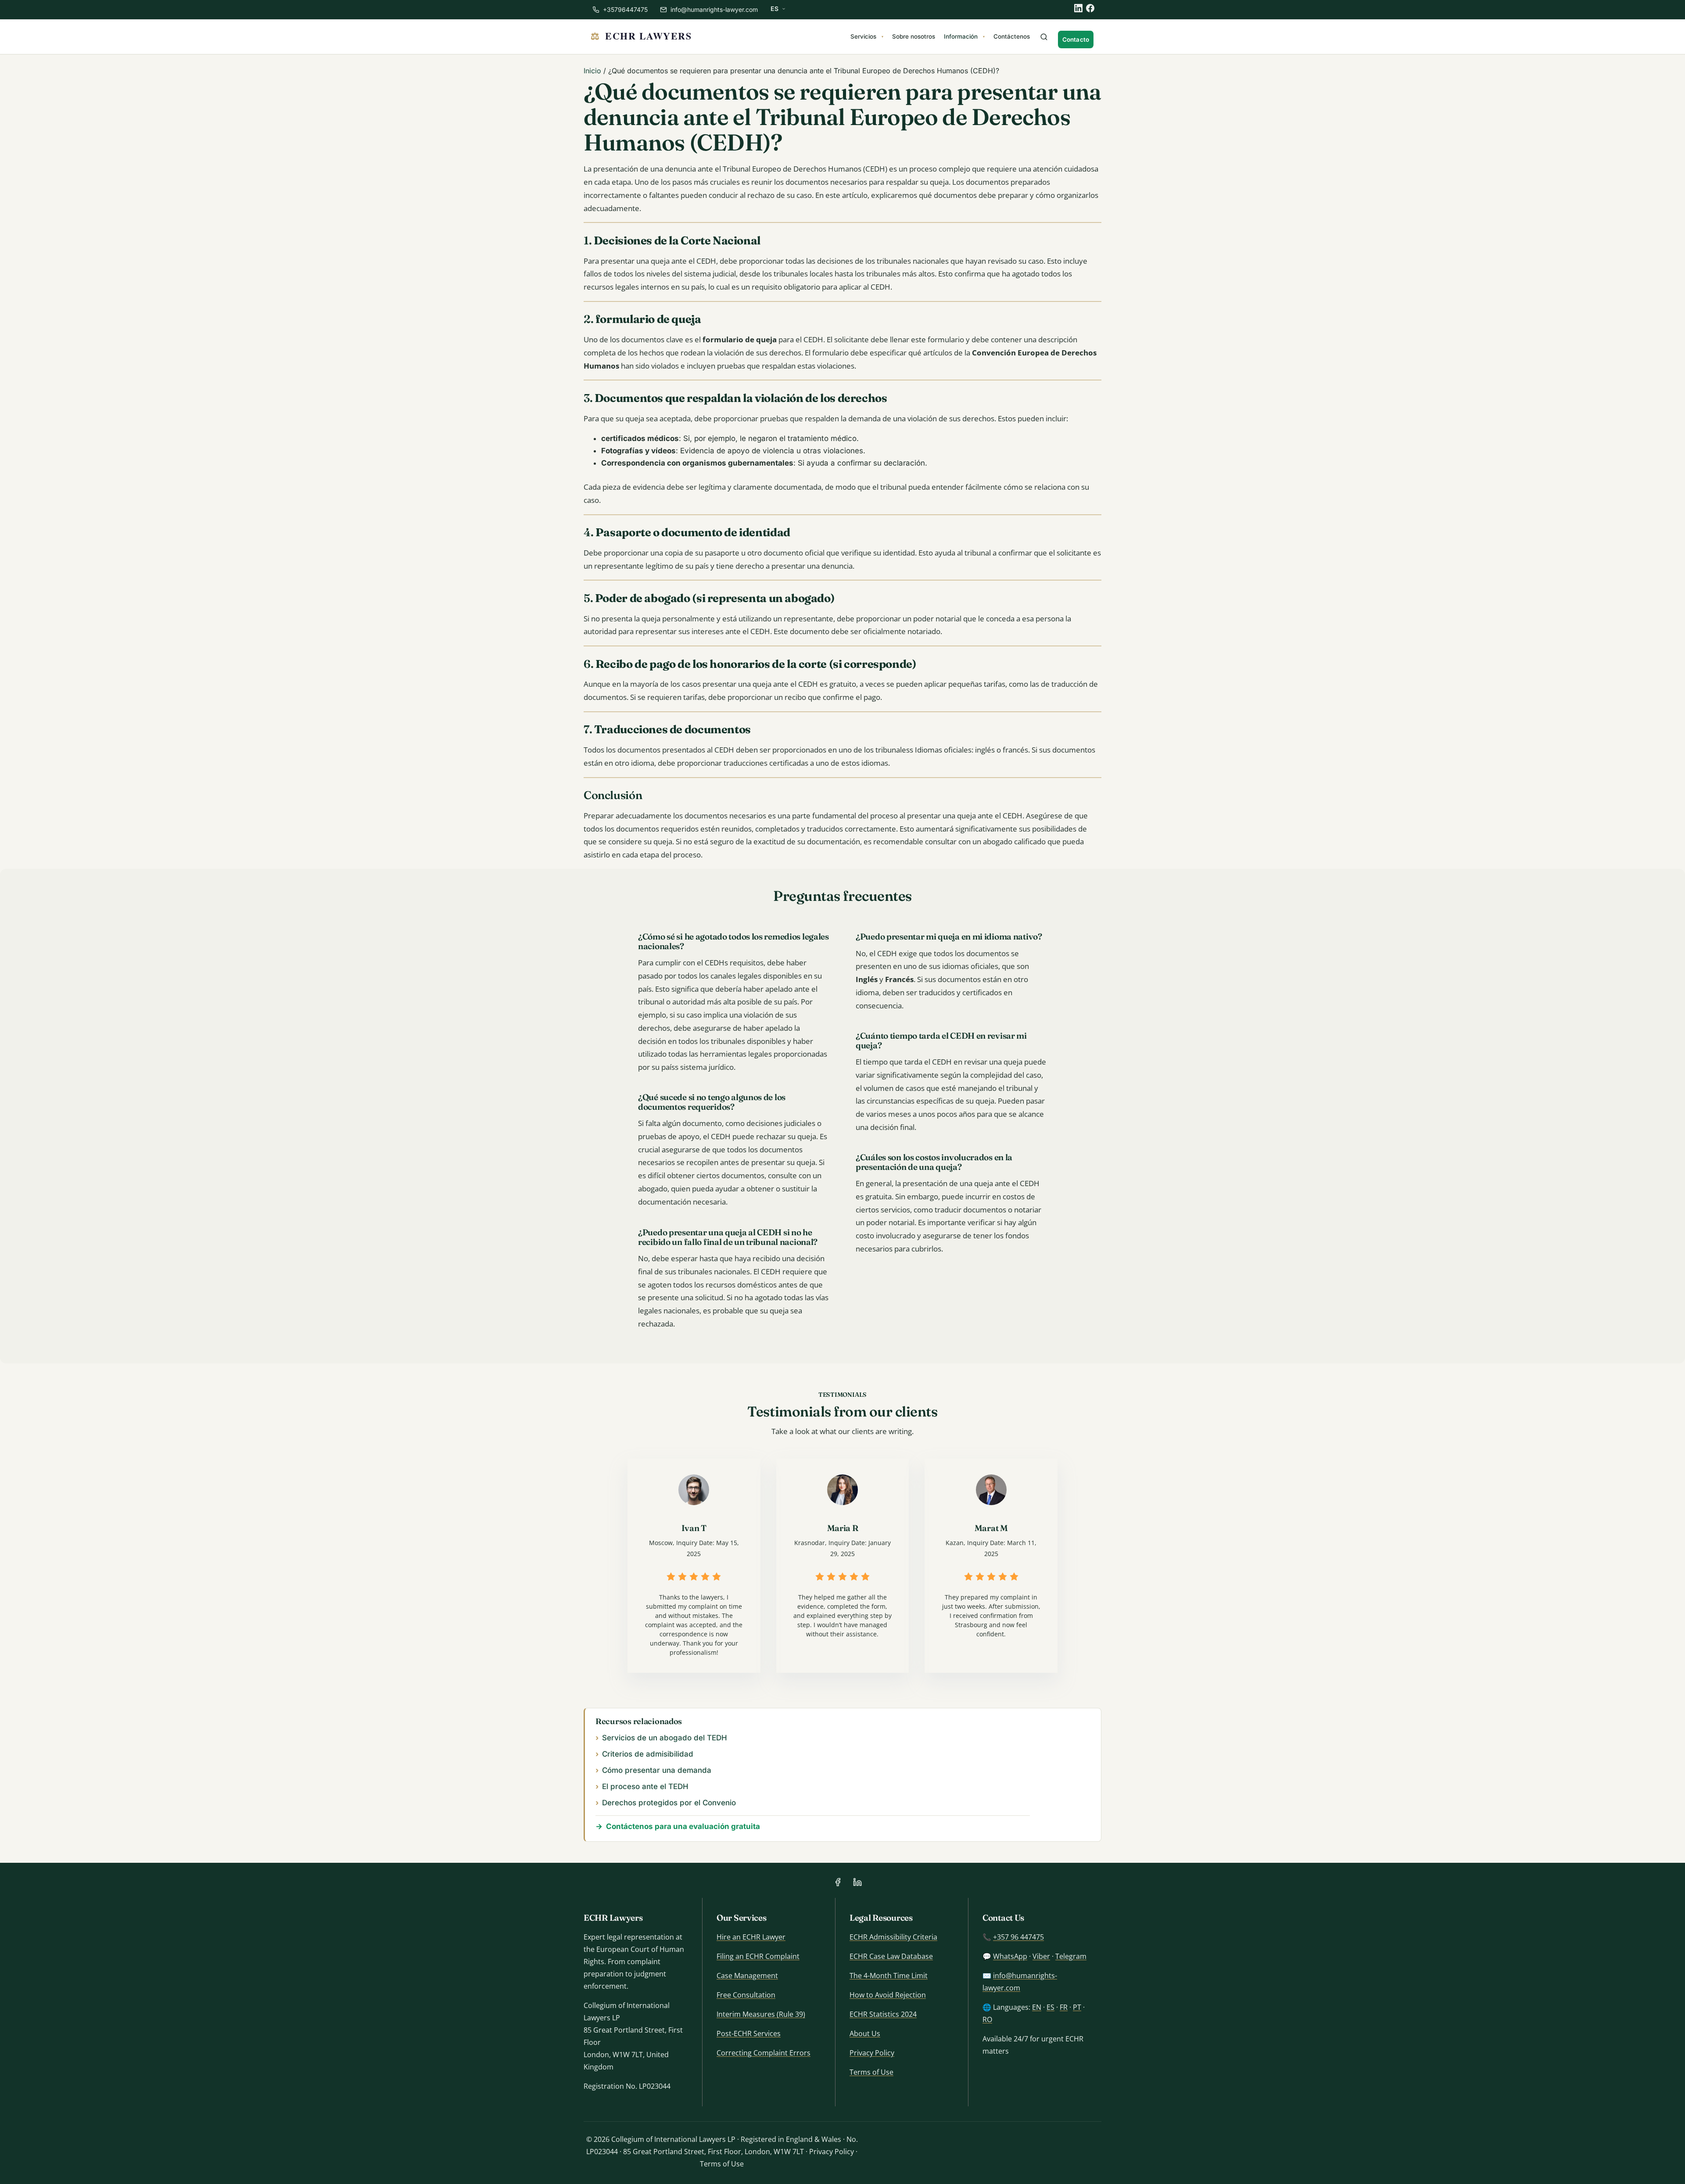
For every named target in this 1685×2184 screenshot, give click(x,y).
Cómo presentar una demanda (657, 1770)
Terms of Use (871, 2072)
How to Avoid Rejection (888, 1995)
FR (1064, 2007)
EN (1037, 2007)
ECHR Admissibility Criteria (893, 1937)
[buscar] (1044, 38)
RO (987, 2019)
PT (1077, 2007)
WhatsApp (1010, 1956)
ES (1050, 2007)
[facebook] (1090, 8)
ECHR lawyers (648, 36)
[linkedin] (1078, 8)
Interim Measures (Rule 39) (761, 2014)
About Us (865, 2033)
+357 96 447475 (1018, 1937)
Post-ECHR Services (749, 2033)
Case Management (747, 1976)
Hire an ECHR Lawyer (751, 1937)
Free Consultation (746, 1995)
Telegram (1071, 1956)
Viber (1041, 1956)
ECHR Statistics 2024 (883, 2014)
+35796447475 (624, 9)
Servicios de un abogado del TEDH (665, 1738)
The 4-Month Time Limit (889, 1976)
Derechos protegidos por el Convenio (669, 1803)
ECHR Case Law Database (891, 1956)
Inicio (592, 71)
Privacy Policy (872, 2053)
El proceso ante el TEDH (645, 1786)
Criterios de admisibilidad (648, 1754)
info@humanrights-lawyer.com (714, 9)
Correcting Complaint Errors (764, 2053)
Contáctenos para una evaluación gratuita (683, 1826)
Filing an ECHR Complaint (758, 1956)
